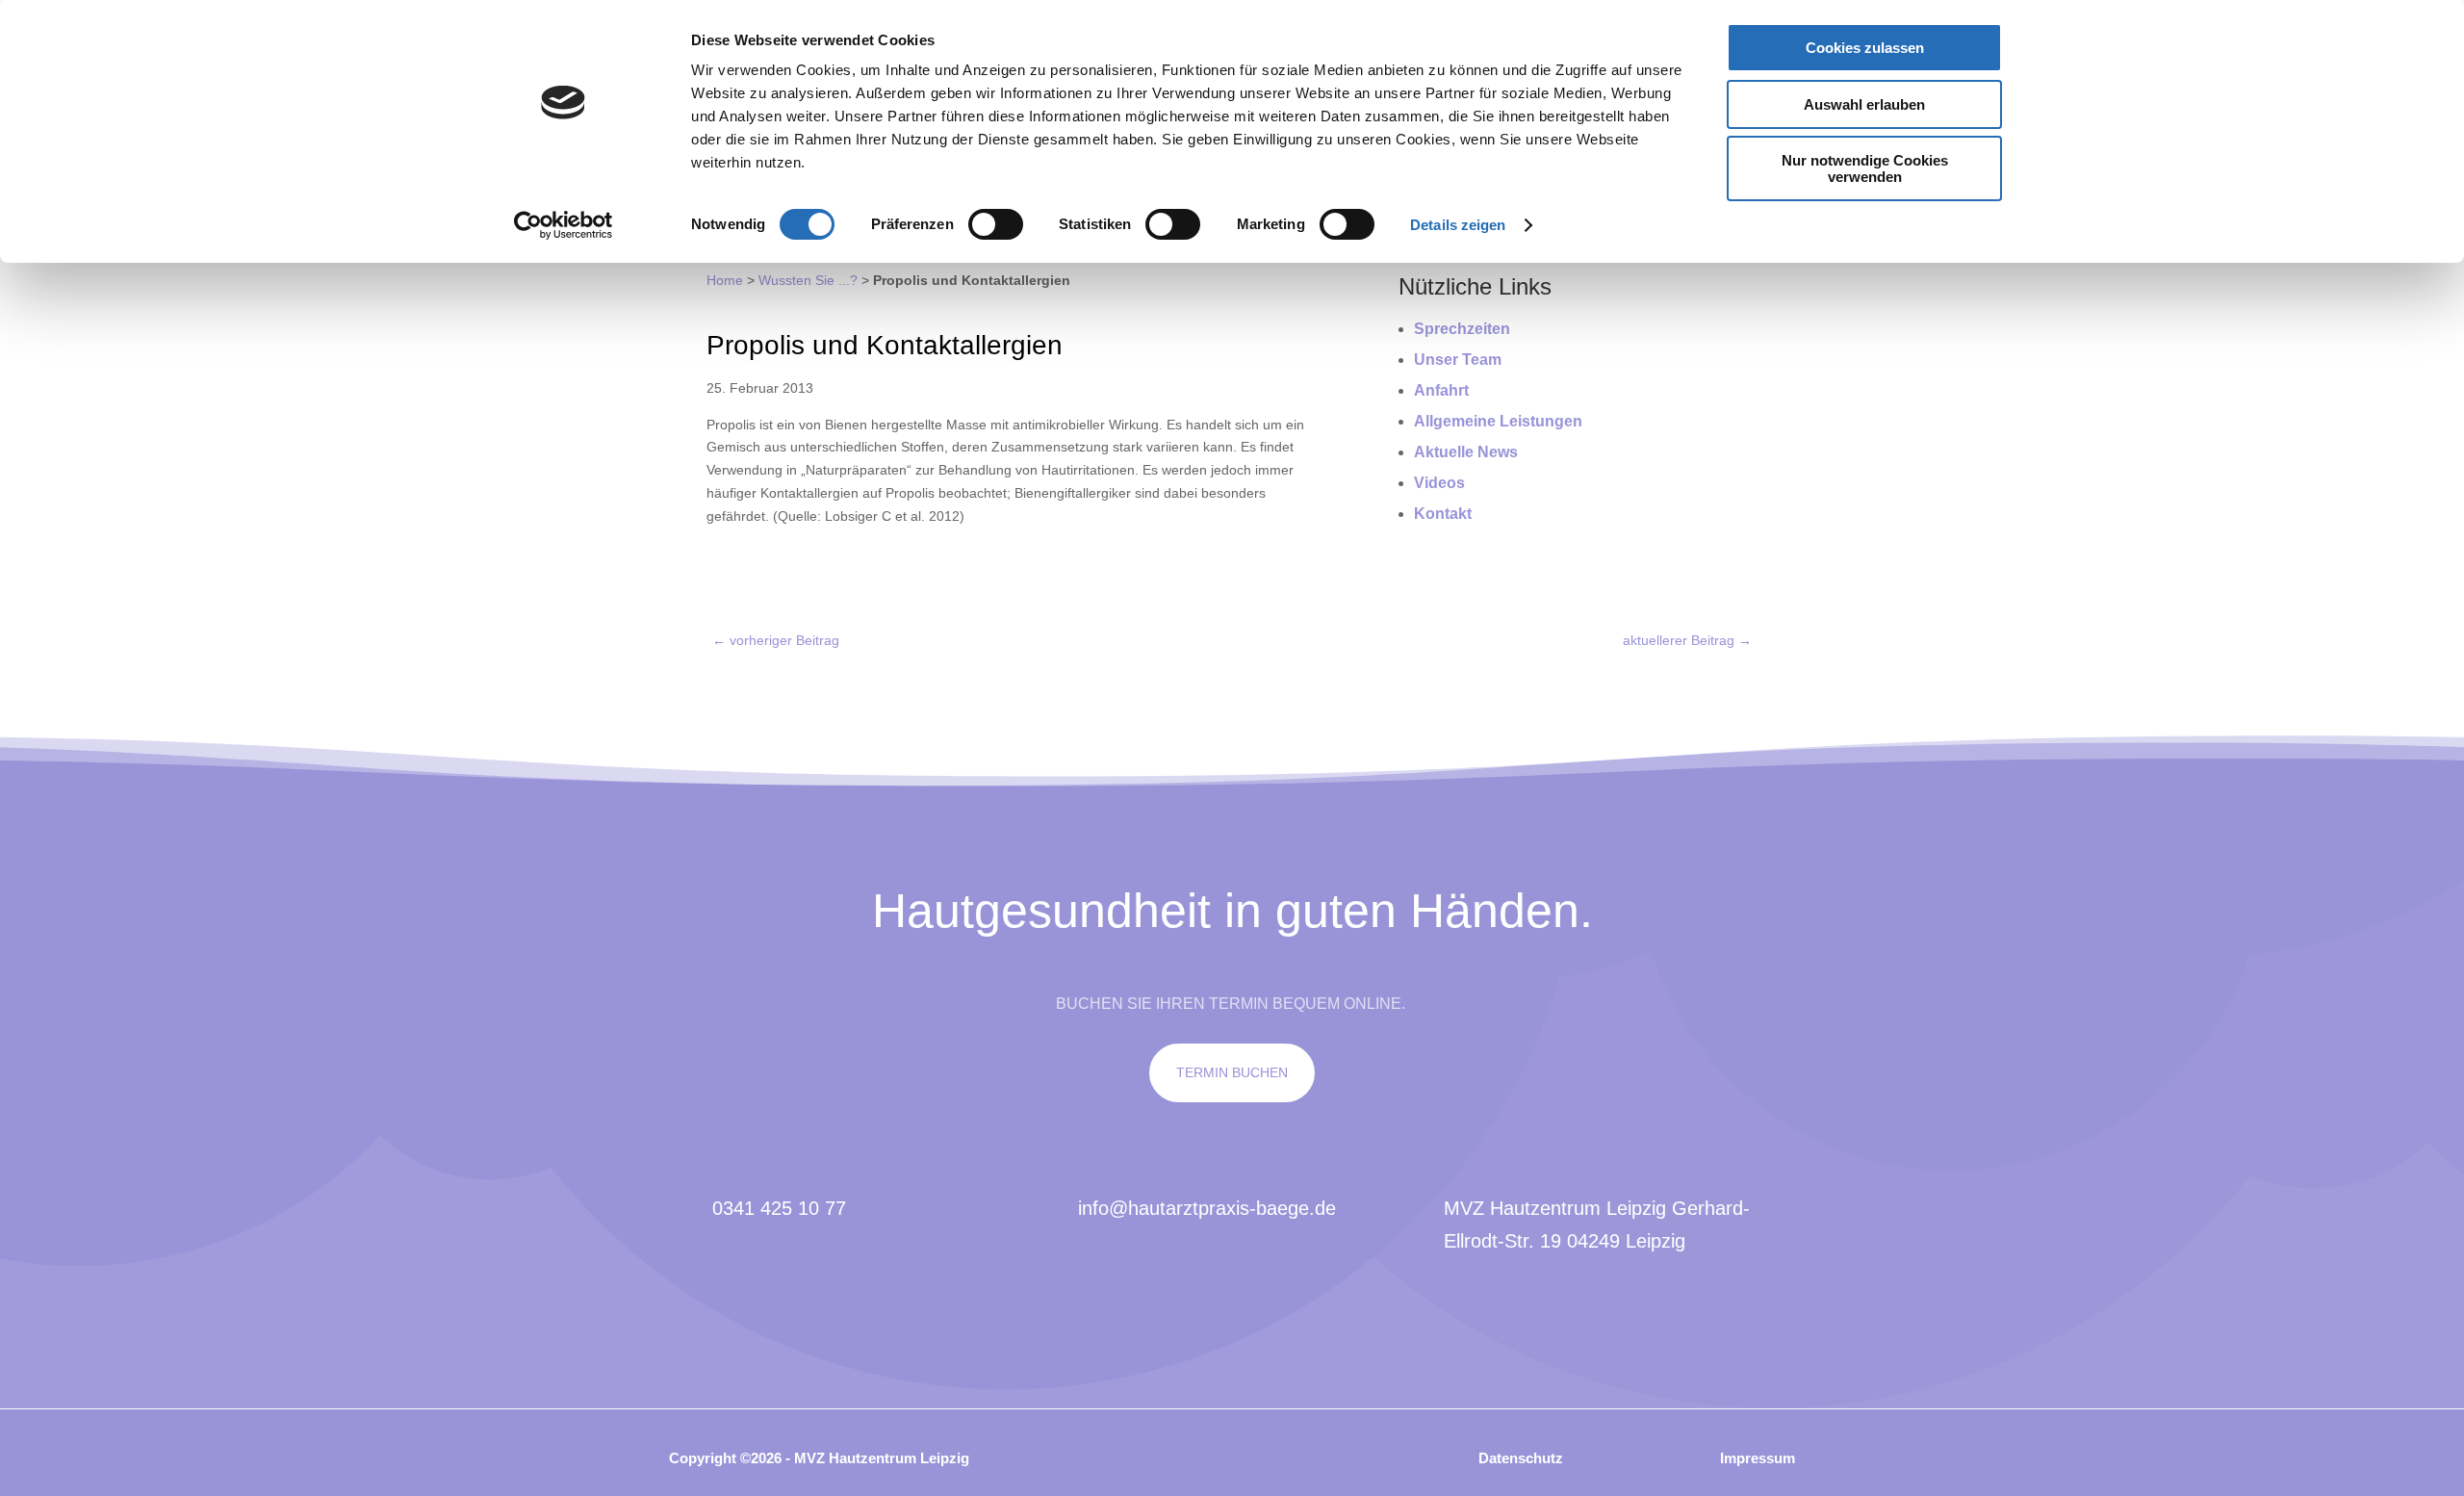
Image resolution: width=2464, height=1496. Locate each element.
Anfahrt (1441, 390)
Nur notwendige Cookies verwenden (1865, 168)
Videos (1439, 483)
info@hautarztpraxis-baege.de (1207, 1208)
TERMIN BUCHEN (1232, 1072)
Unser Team (1458, 360)
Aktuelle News (1466, 452)
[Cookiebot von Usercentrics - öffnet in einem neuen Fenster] (564, 225)
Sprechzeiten (1462, 329)
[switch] (996, 224)
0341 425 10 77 (779, 1208)
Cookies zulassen (1865, 48)
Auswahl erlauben (1864, 104)
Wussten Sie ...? (808, 280)
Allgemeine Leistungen (1498, 421)
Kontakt (1443, 514)
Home (725, 280)
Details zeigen (1458, 225)
